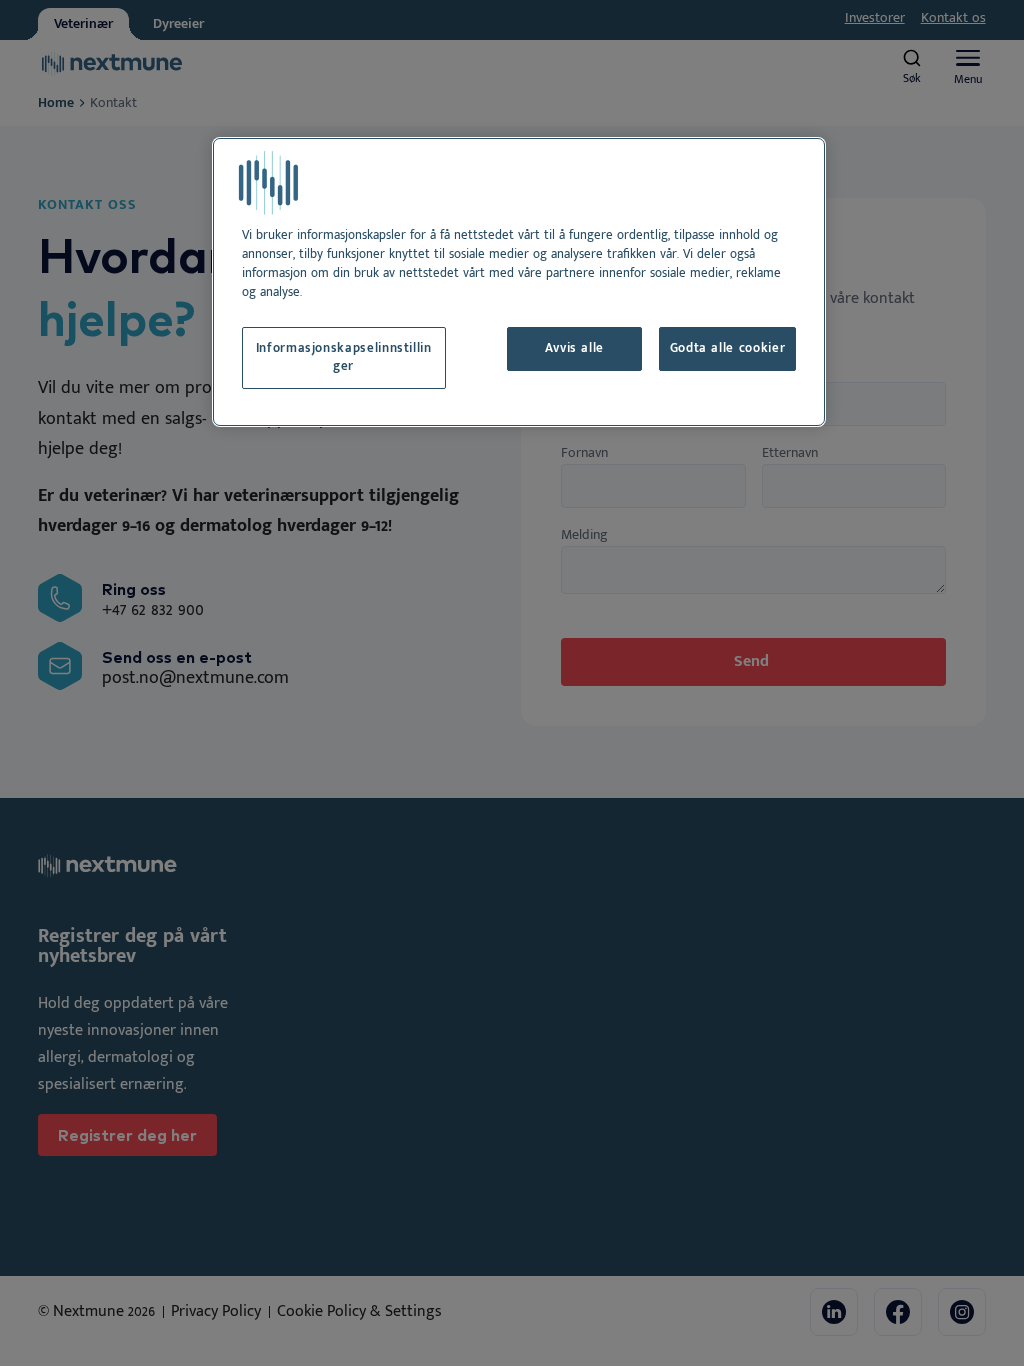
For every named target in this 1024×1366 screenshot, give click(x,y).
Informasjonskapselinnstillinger (344, 357)
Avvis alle (574, 348)
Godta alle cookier (728, 348)
